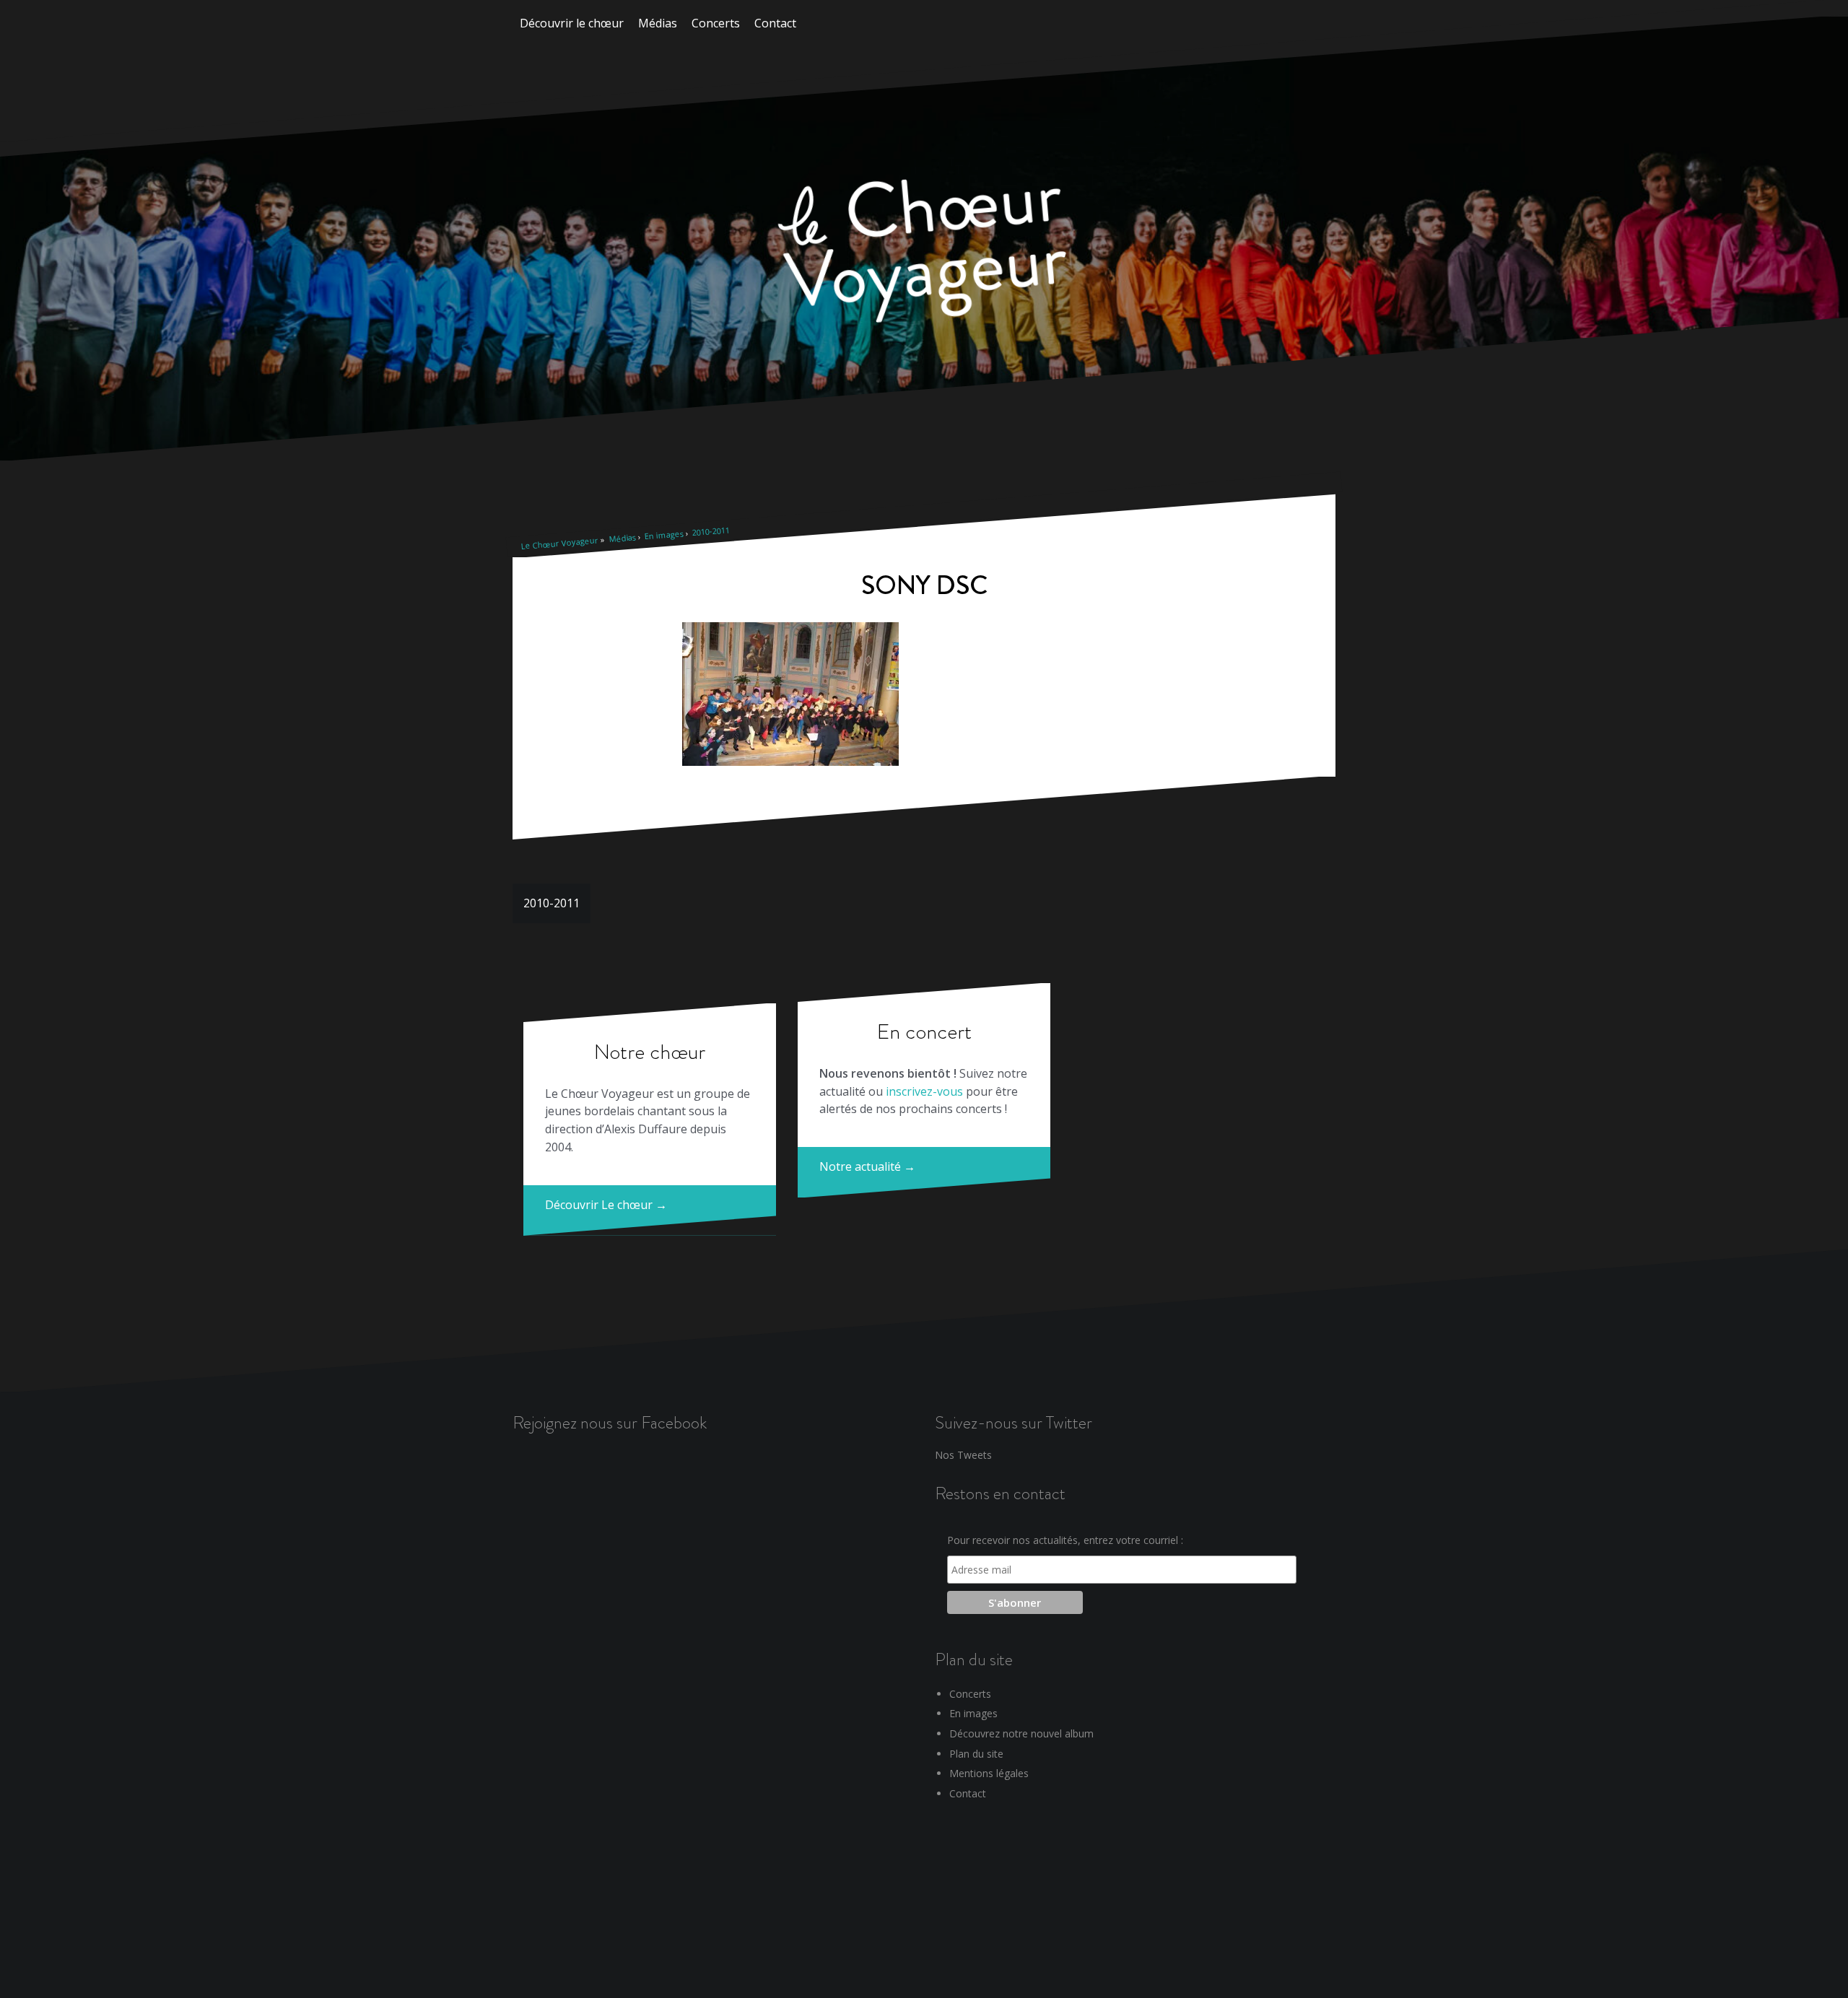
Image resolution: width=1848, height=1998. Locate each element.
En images (664, 535)
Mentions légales (989, 1773)
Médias (658, 23)
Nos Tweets (963, 1455)
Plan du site (976, 1754)
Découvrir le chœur (572, 23)
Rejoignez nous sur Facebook (610, 1422)
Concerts (716, 23)
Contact (775, 23)
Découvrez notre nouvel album (1021, 1733)
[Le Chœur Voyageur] (924, 253)
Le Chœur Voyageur (559, 543)
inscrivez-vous (924, 1091)
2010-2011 (711, 531)
